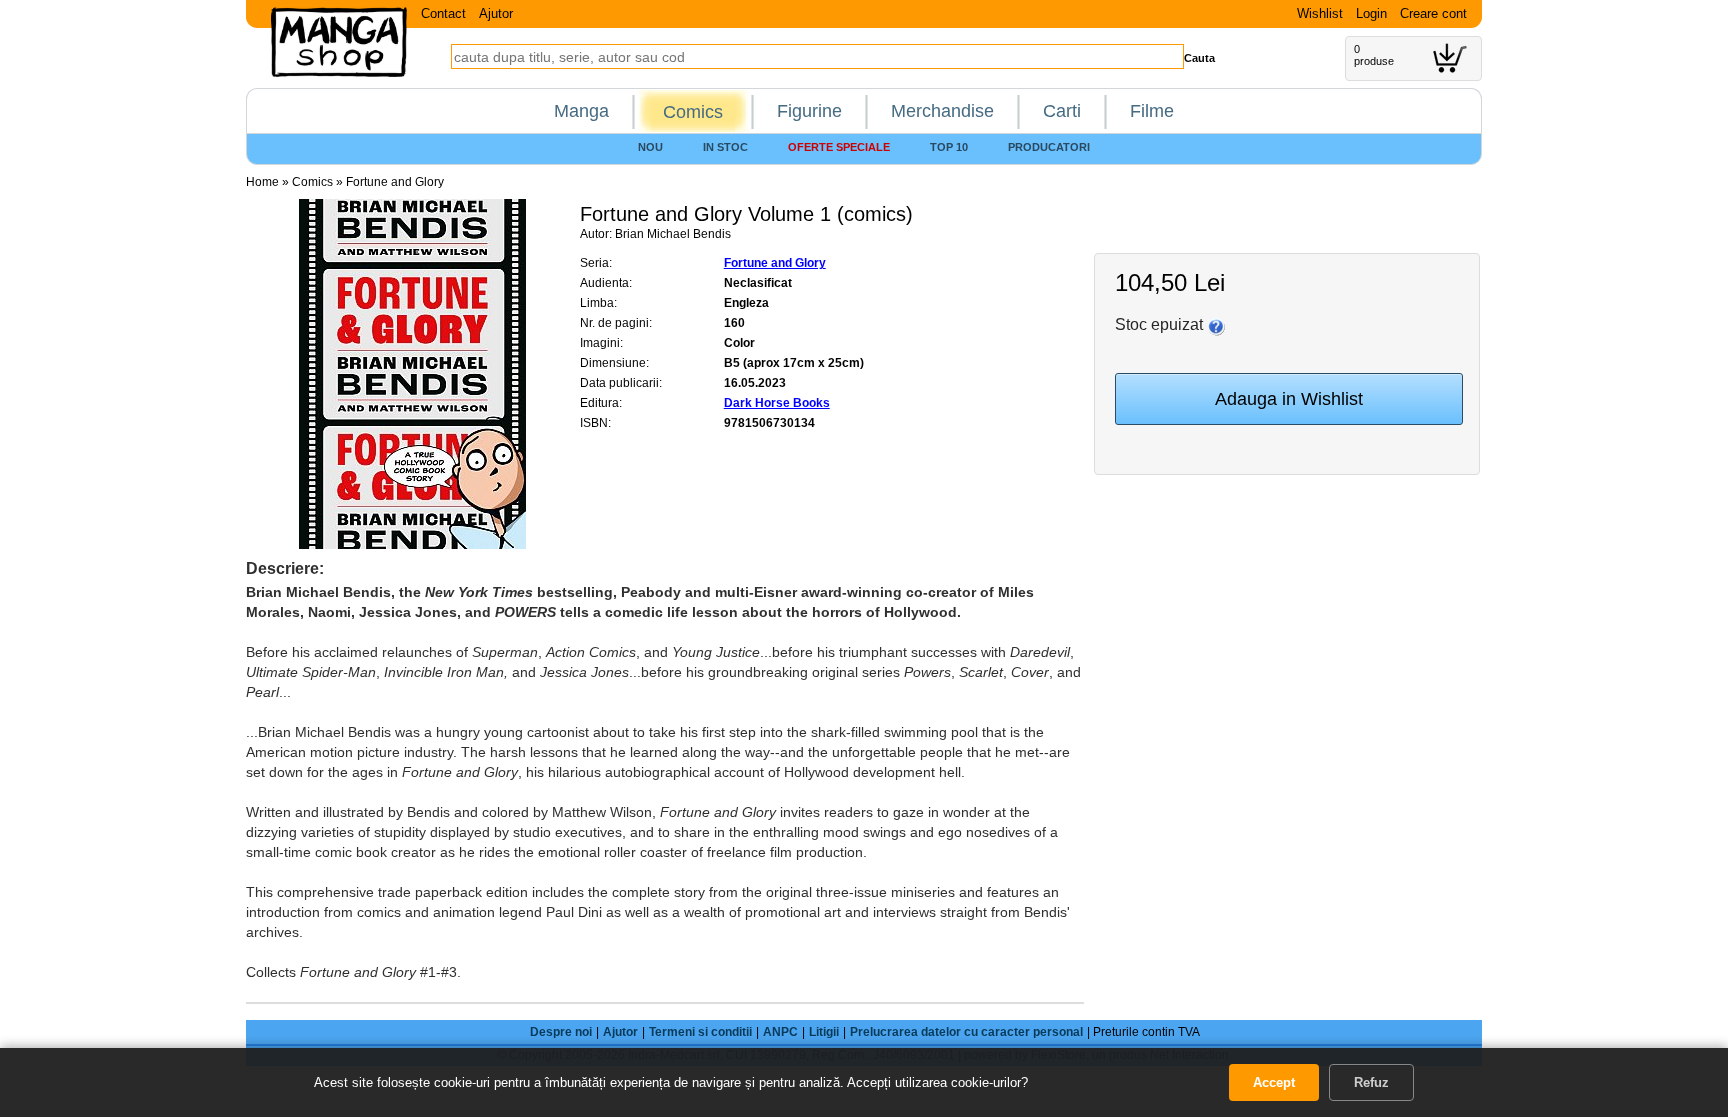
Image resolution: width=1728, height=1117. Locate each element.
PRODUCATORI (1049, 147)
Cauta (1199, 58)
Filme (1152, 111)
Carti (1062, 111)
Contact (443, 13)
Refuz (1371, 1082)
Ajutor (496, 13)
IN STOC (725, 147)
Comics (693, 112)
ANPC (780, 1032)
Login (1371, 13)
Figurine (809, 111)
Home (262, 182)
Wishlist (1320, 13)
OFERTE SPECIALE (839, 147)
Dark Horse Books (777, 403)
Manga (581, 111)
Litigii (824, 1032)
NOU (650, 147)
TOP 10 (949, 147)
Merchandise (942, 111)
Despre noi (561, 1032)
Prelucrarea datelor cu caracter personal (966, 1032)
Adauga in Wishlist (1289, 399)
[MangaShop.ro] (339, 73)
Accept (1274, 1082)
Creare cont (1433, 13)
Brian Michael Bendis (673, 234)
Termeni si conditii (700, 1032)
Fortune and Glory (395, 182)
